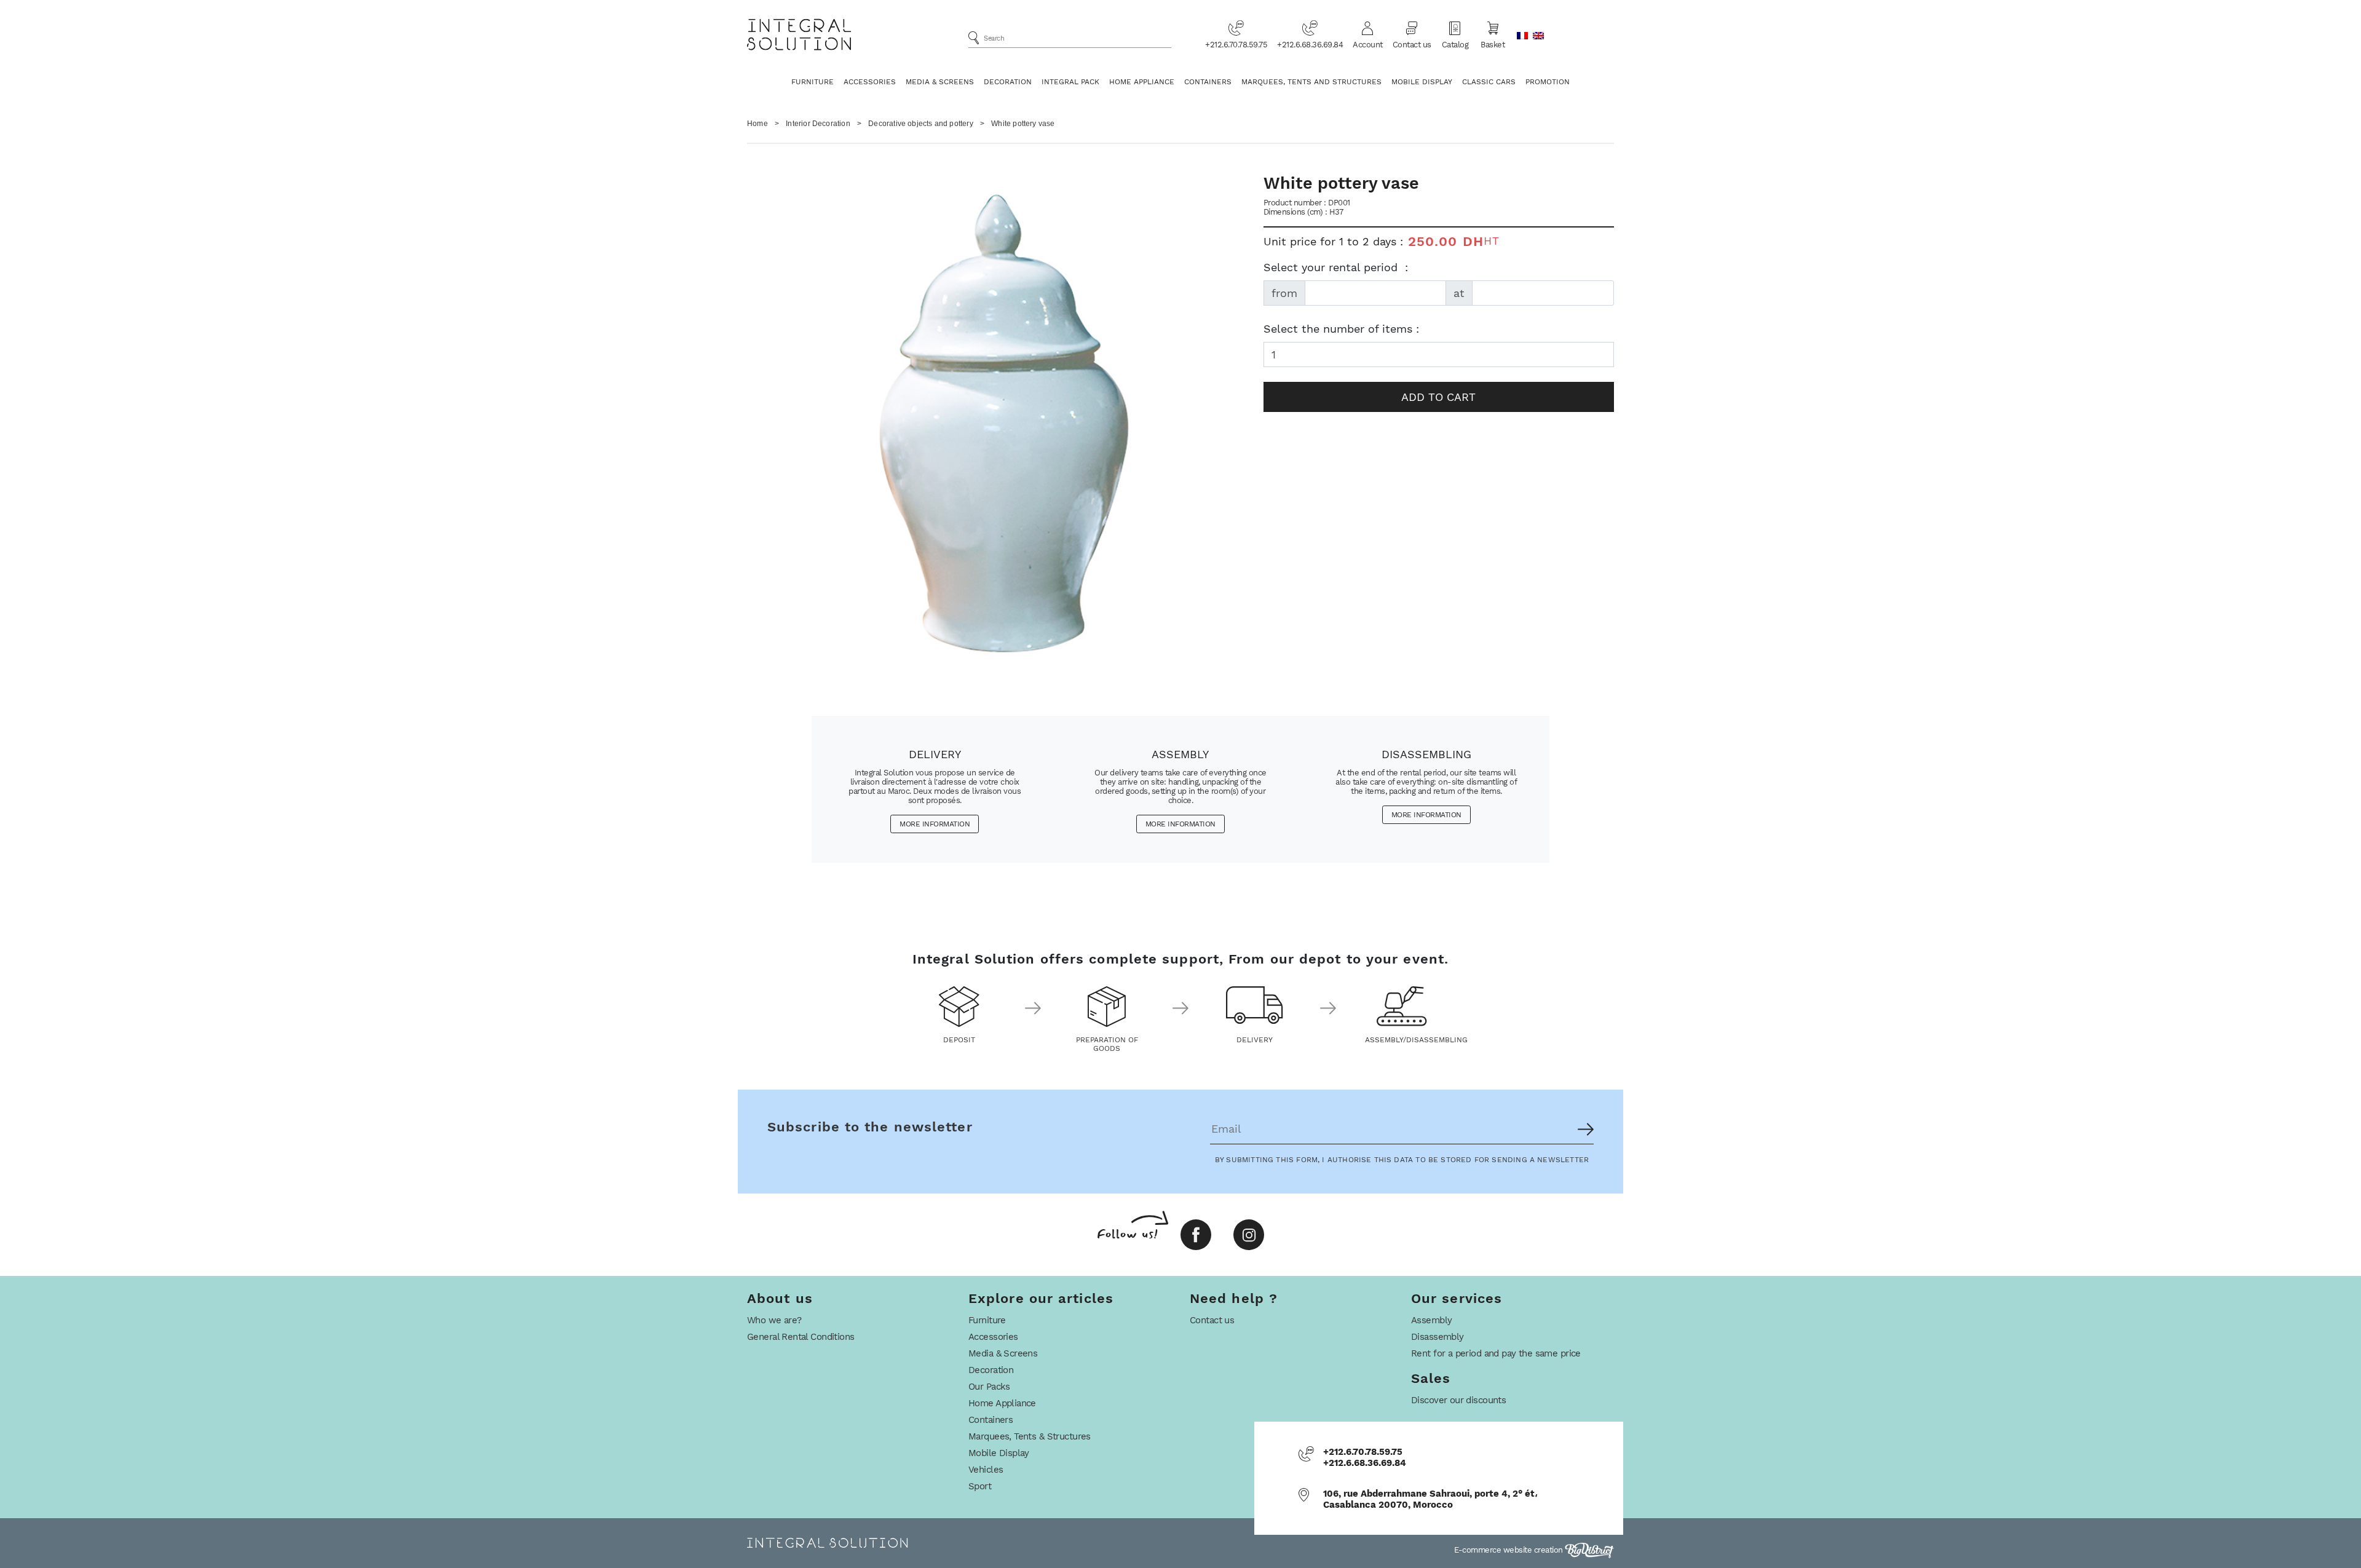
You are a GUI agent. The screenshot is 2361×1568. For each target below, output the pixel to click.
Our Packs (989, 1387)
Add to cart (1438, 397)
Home (757, 124)
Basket (1493, 45)
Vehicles (986, 1470)
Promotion (1548, 82)
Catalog (1455, 45)
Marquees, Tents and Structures (1311, 82)
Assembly (1431, 1320)
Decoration (1008, 82)
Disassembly (1438, 1337)
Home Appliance (1002, 1403)
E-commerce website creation (1509, 1550)
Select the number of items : (1341, 329)
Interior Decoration (818, 124)
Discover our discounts (1458, 1400)
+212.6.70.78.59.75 (1236, 45)
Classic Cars (1489, 82)
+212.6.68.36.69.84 (1310, 45)
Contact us (1412, 45)
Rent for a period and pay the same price (1496, 1353)
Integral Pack (1070, 82)
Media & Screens (940, 82)
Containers (1208, 82)
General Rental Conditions (801, 1337)
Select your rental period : (1336, 267)
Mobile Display (1422, 82)
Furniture (813, 82)
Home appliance (1142, 82)
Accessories (870, 82)
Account (1368, 45)
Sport (980, 1486)
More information (935, 824)
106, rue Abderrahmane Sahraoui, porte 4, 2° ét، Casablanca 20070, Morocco (1430, 1499)
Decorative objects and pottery (920, 124)
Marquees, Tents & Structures (1030, 1436)
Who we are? (774, 1320)
